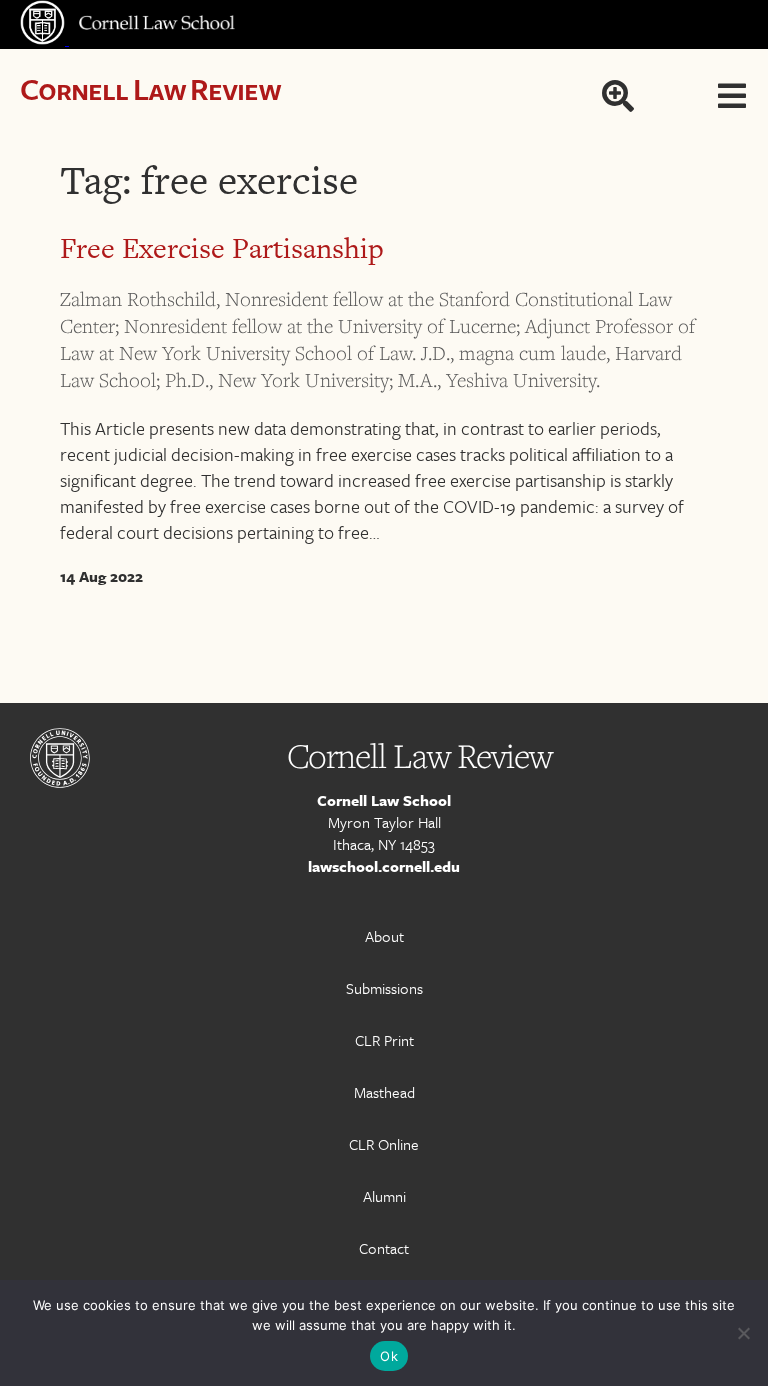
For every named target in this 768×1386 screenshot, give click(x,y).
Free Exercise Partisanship (222, 248)
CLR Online (384, 1144)
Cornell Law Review (150, 88)
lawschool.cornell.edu (384, 866)
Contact (384, 1248)
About (384, 936)
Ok (389, 1356)
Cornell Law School (384, 800)
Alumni (384, 1196)
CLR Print (384, 1040)
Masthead (384, 1092)
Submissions (384, 988)
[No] (743, 1333)
